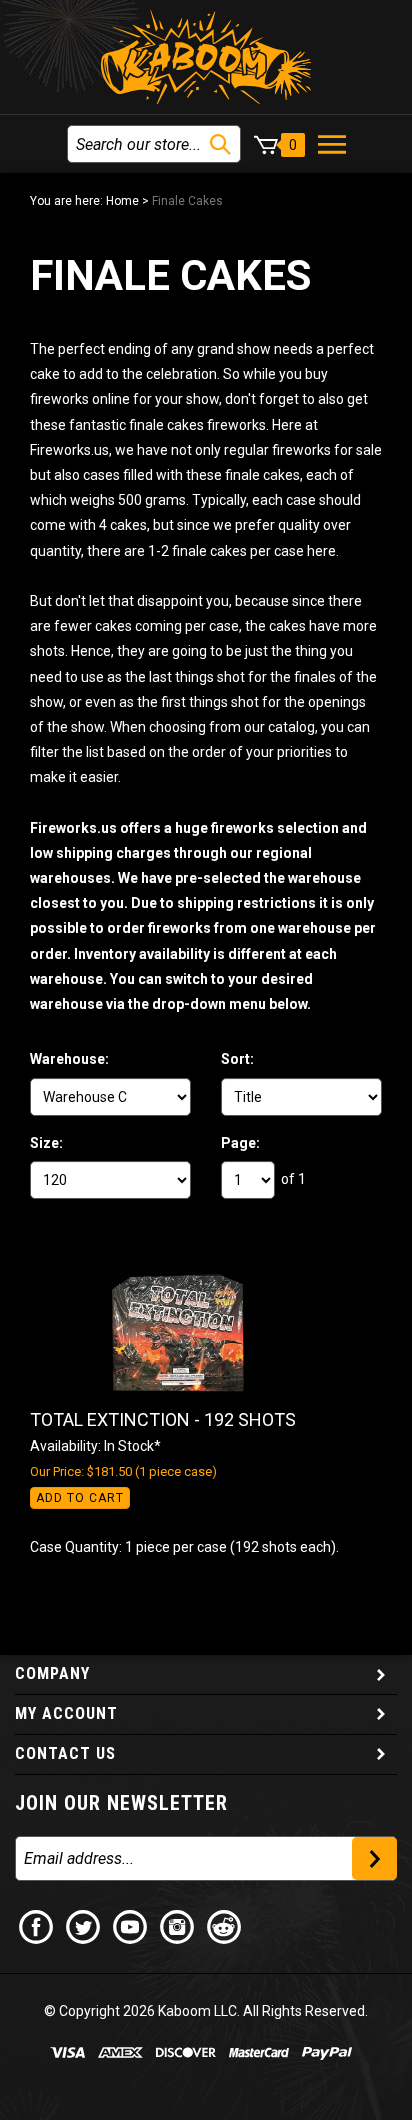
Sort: (237, 1059)
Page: (240, 1143)
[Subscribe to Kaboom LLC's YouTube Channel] (131, 1925)
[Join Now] (374, 1858)
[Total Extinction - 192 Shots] (184, 1334)
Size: (46, 1143)
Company (52, 1673)
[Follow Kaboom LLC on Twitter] (84, 1925)
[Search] (220, 144)
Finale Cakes (187, 201)
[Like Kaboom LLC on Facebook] (37, 1925)
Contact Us (65, 1753)
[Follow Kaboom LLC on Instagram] (178, 1925)
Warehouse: (69, 1059)
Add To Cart (80, 1498)
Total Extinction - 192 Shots (163, 1419)
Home (122, 201)
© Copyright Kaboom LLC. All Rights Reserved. (206, 2011)
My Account (66, 1713)
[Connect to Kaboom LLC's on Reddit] (225, 1925)
